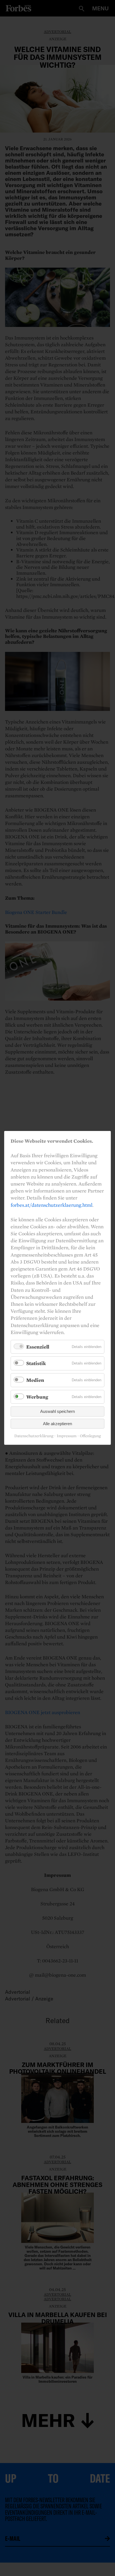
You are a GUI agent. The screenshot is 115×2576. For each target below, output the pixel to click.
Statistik (36, 1364)
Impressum (67, 1436)
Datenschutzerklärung (34, 1436)
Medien (35, 1380)
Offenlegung (90, 1436)
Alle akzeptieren (57, 1424)
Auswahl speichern (57, 1412)
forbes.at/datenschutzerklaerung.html (51, 1205)
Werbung (37, 1397)
